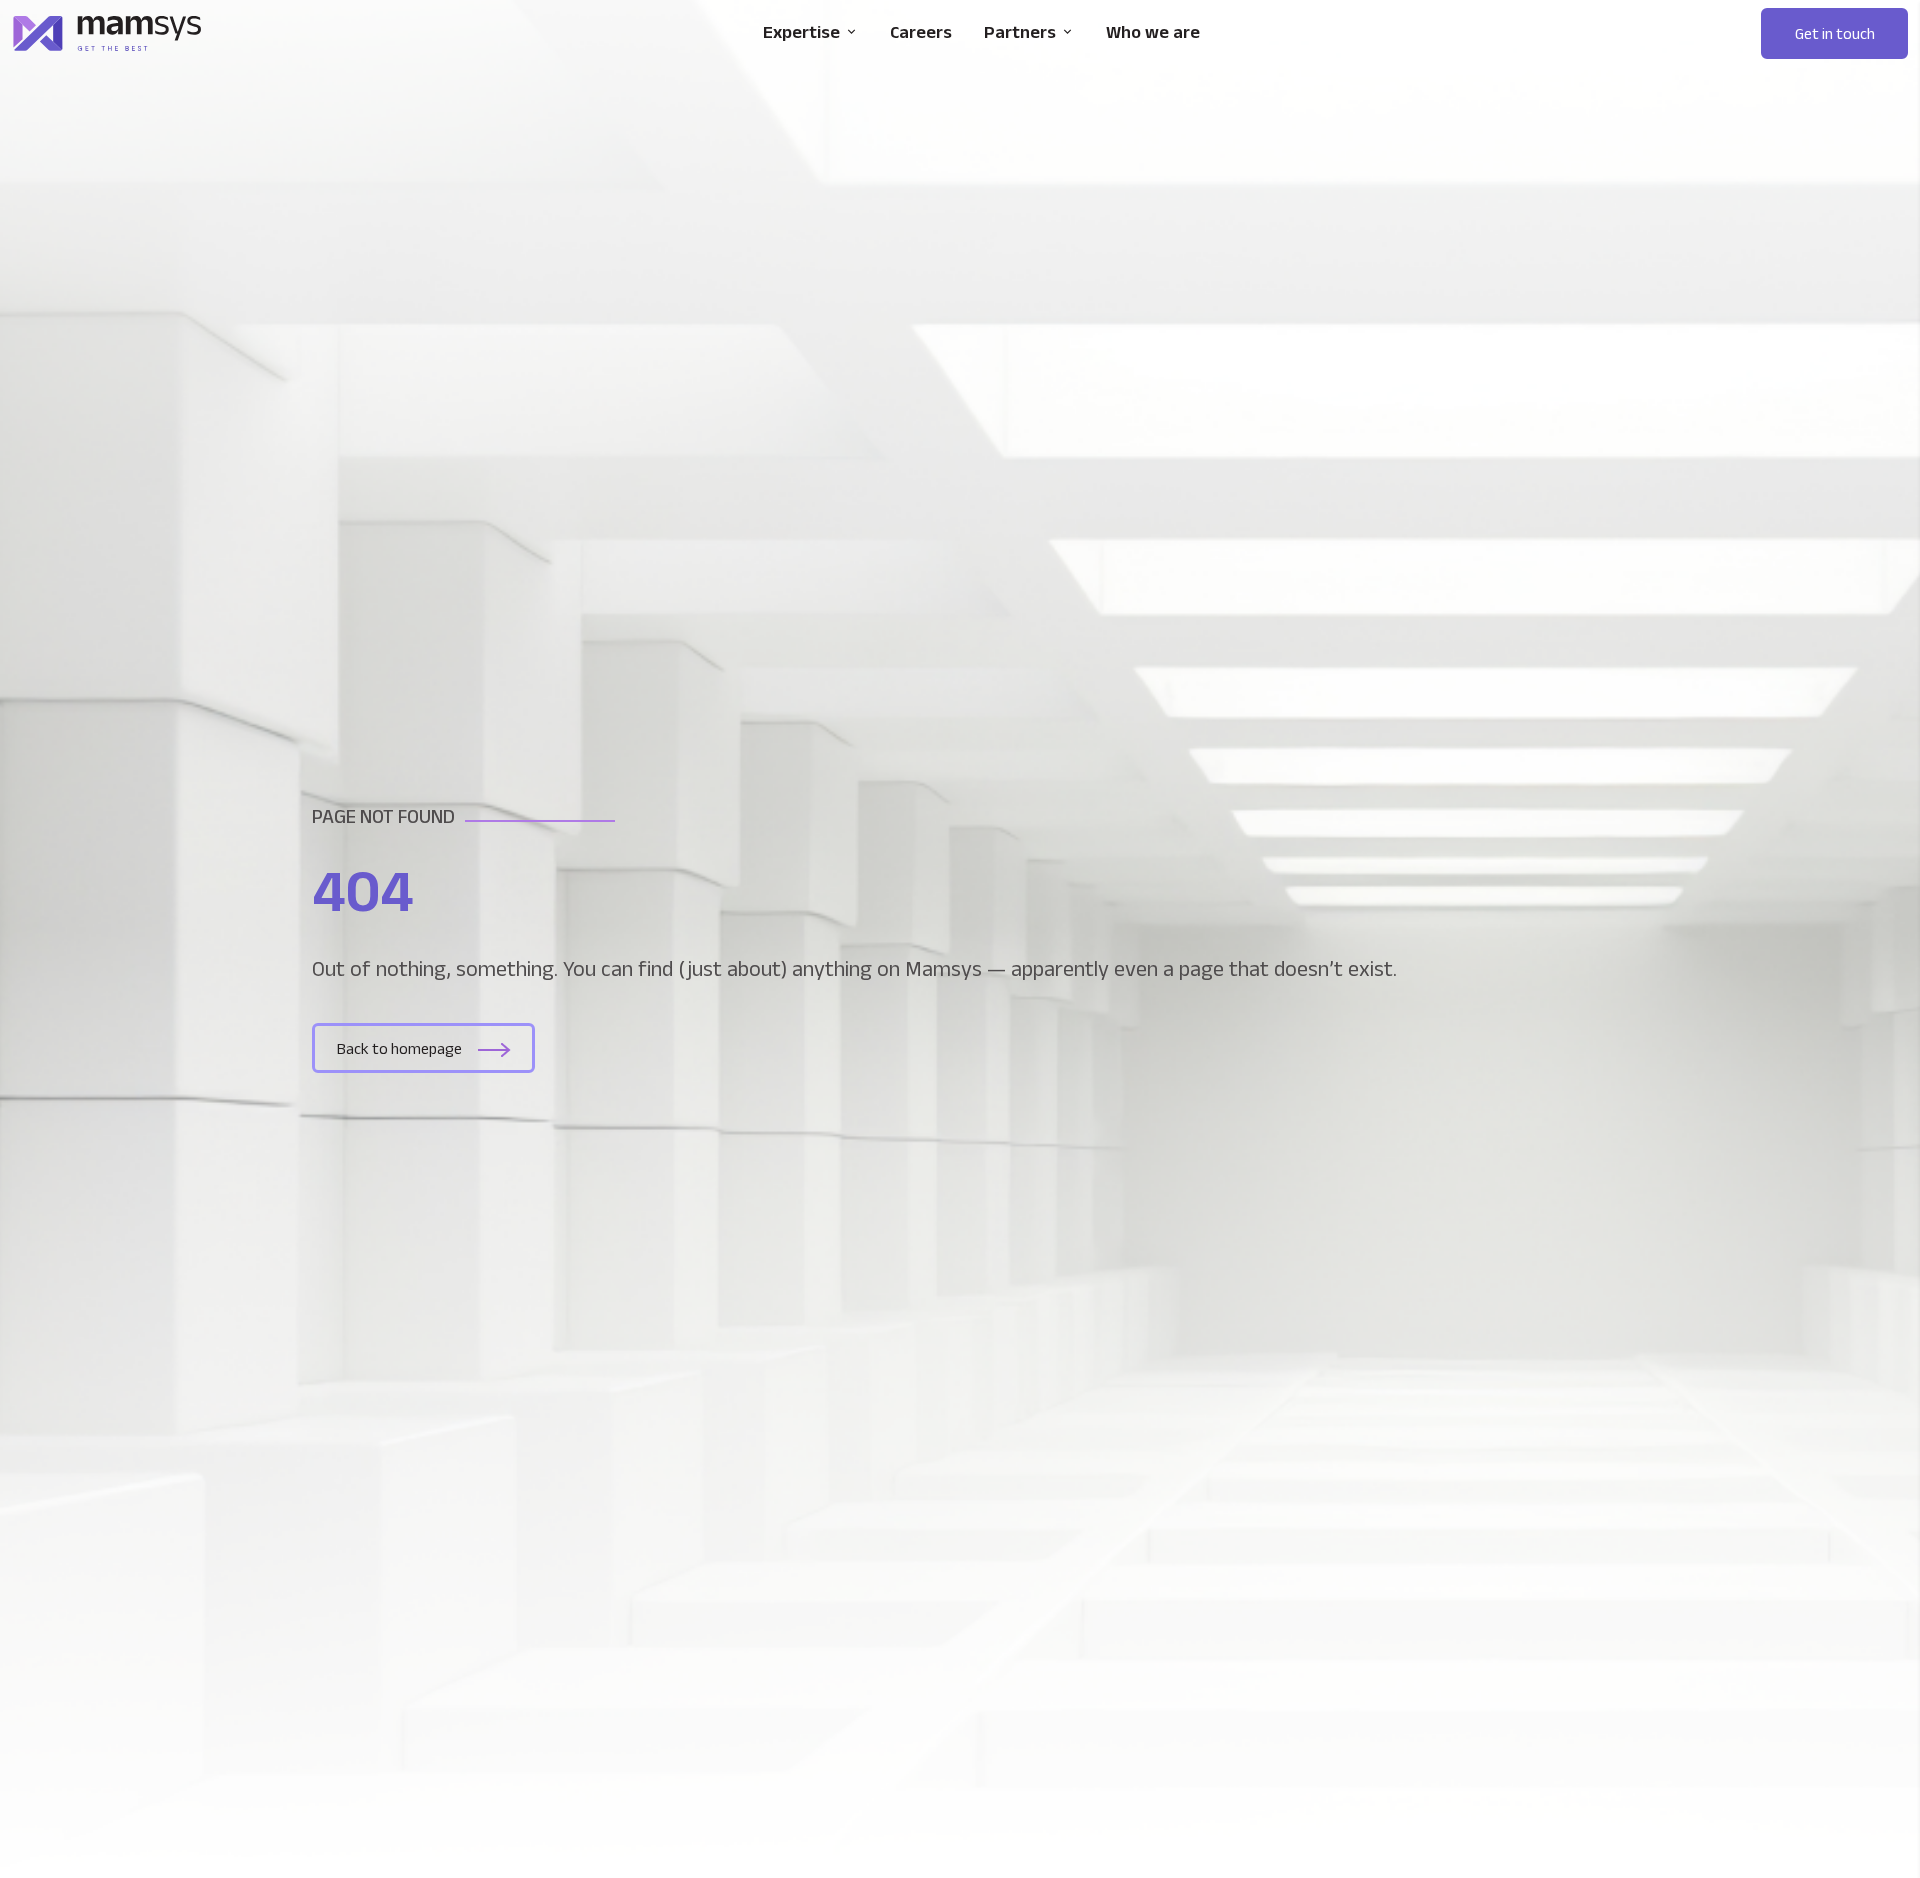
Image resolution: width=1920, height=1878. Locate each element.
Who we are (1153, 32)
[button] (1834, 33)
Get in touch (1835, 33)
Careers (921, 32)
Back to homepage (399, 1048)
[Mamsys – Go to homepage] (107, 33)
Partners (1020, 32)
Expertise (801, 32)
